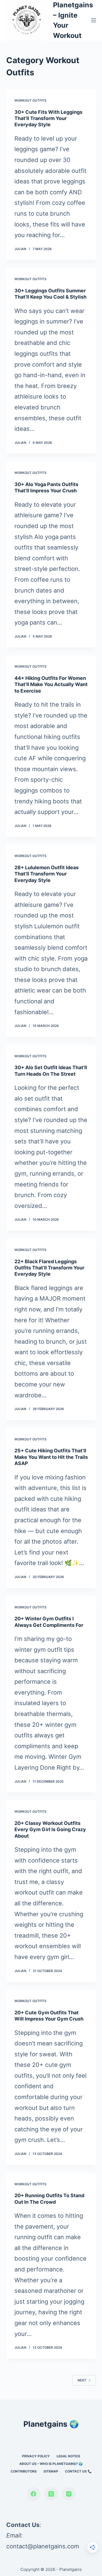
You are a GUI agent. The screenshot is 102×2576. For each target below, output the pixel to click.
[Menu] (94, 20)
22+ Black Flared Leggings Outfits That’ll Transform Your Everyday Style (49, 1268)
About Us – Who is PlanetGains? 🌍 (51, 2464)
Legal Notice (68, 2456)
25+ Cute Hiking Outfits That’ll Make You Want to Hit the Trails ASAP (51, 1457)
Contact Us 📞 (78, 2471)
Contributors (24, 2471)
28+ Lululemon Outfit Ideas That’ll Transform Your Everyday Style (47, 874)
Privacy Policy (36, 2456)
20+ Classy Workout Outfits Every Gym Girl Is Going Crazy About (50, 1830)
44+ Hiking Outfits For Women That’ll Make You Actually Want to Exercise (51, 684)
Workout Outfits (30, 100)
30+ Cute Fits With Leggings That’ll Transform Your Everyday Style (48, 118)
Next (82, 2380)
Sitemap (51, 2471)
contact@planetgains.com (43, 2546)
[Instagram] (69, 2494)
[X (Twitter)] (51, 2494)
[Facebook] (33, 2494)
